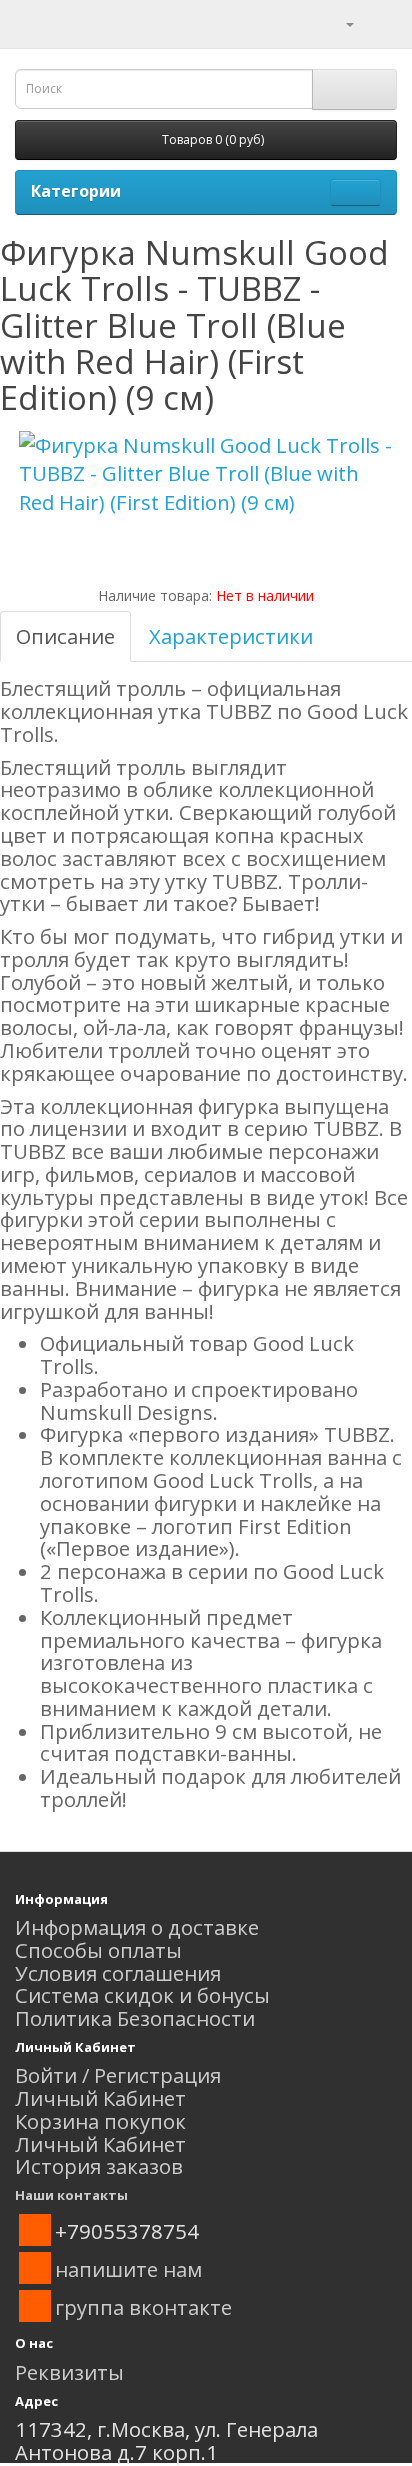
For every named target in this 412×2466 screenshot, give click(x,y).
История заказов (99, 2166)
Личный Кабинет (100, 2098)
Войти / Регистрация (118, 2075)
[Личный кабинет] (337, 22)
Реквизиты (69, 2372)
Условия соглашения (118, 1973)
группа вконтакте (143, 2307)
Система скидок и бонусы (142, 1995)
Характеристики (231, 636)
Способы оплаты (98, 1950)
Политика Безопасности (135, 2018)
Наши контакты (71, 2195)
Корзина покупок (100, 2121)
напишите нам (128, 2269)
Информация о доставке (137, 1927)
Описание (65, 636)
